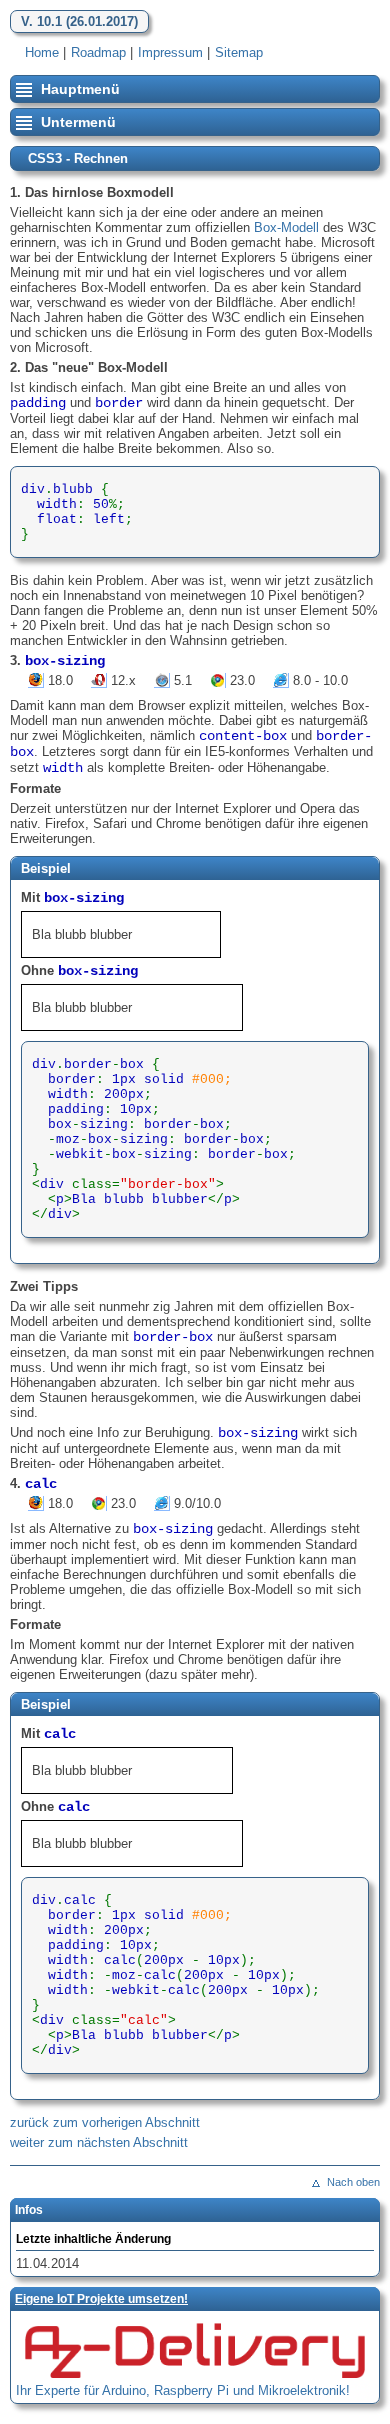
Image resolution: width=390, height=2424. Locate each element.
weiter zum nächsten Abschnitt (99, 2142)
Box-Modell (286, 227)
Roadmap (98, 52)
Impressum (170, 52)
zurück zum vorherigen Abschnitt (105, 2122)
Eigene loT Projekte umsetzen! (101, 2299)
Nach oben (353, 2182)
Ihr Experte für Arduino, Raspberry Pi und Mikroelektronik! (183, 2390)
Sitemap (239, 52)
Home (42, 52)
